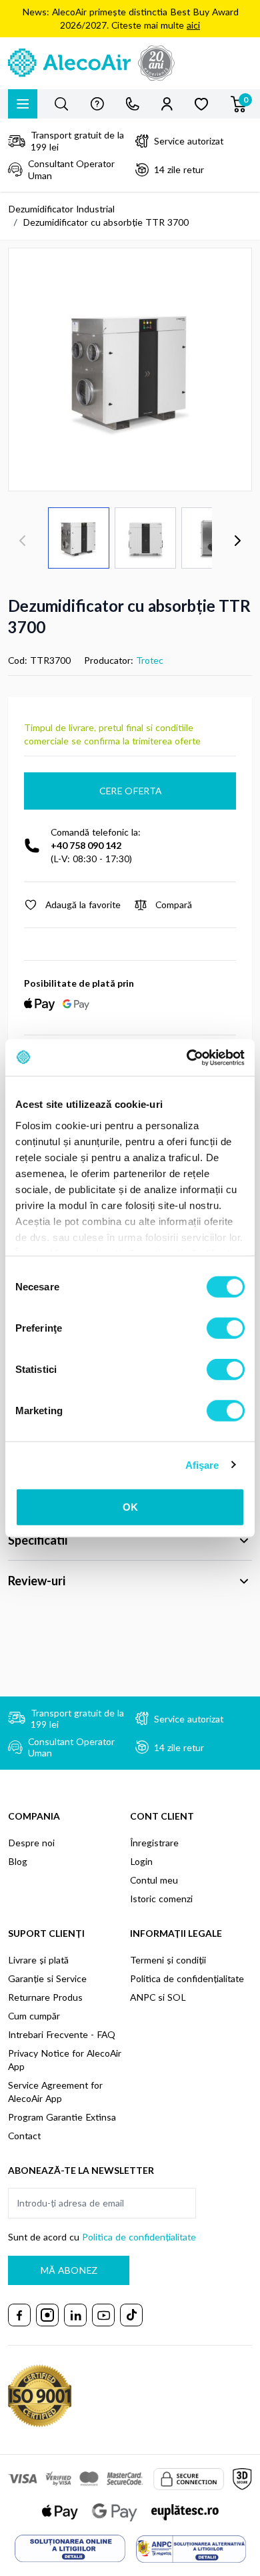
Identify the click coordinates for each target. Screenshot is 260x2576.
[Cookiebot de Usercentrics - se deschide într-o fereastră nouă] (187, 1057)
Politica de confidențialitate (187, 1978)
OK (130, 1507)
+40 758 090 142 (86, 845)
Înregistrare (154, 1843)
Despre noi (31, 1843)
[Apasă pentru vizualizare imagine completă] (130, 370)
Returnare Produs (45, 1997)
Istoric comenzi (161, 1899)
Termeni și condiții (168, 1960)
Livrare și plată (38, 1960)
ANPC (143, 1997)
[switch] (226, 1328)
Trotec (150, 660)
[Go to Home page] (130, 63)
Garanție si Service (47, 1978)
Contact (24, 2136)
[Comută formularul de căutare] (61, 104)
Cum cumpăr (34, 2016)
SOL (177, 1997)
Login (141, 1861)
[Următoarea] (237, 541)
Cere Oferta (130, 791)
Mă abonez (69, 2270)
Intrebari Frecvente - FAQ (62, 2034)
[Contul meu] (167, 104)
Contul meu (154, 1880)
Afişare (202, 1464)
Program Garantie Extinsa (62, 2117)
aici (193, 25)
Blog (18, 1861)
